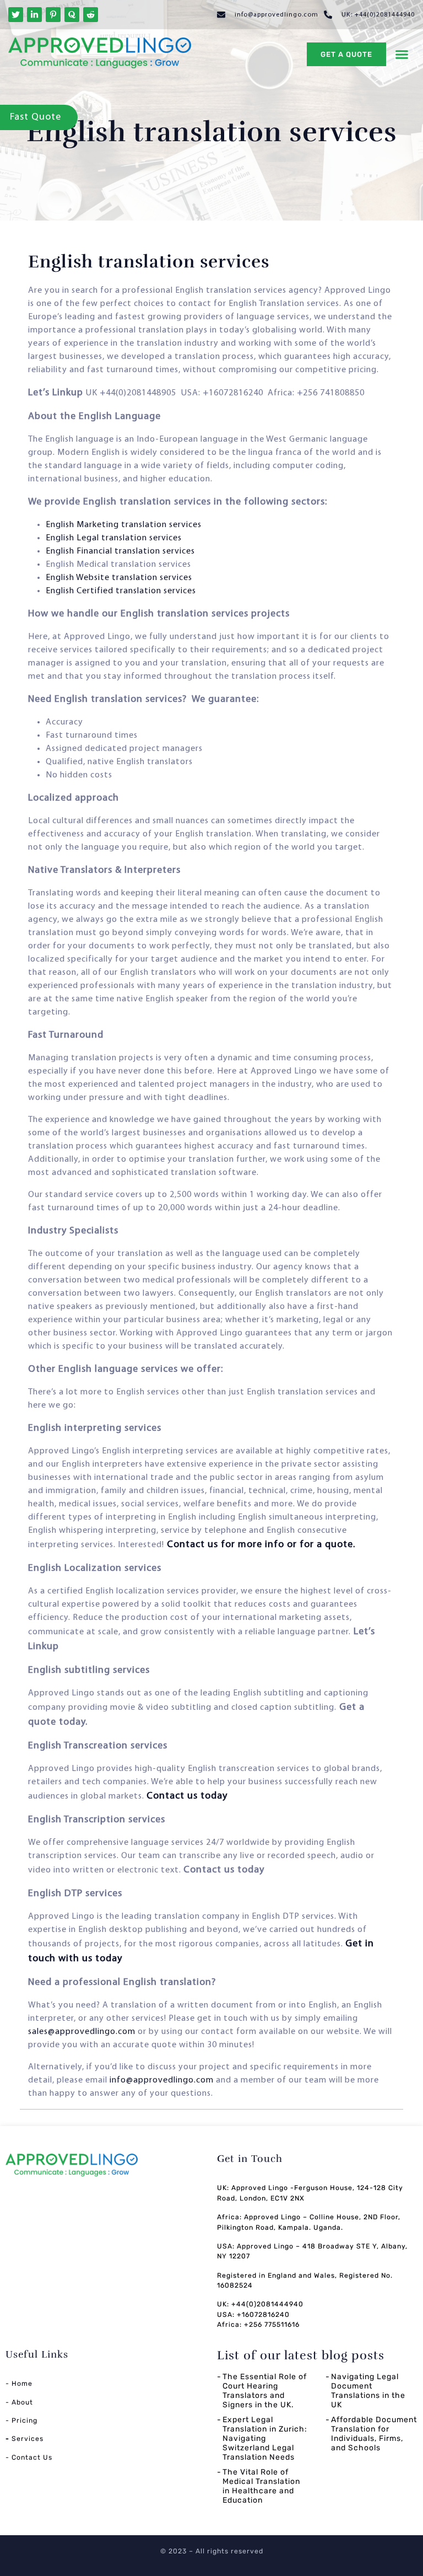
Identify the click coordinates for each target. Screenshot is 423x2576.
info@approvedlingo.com (162, 2080)
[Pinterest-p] (53, 15)
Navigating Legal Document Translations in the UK (368, 2390)
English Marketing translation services (125, 525)
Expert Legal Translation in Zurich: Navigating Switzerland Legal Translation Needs (265, 2438)
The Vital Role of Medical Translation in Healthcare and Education (261, 2486)
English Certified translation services (121, 591)
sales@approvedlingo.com (82, 2032)
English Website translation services (120, 578)
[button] (402, 55)
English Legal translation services (115, 538)
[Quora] (72, 15)
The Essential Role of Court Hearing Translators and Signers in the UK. (265, 2390)
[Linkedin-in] (34, 15)
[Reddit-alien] (91, 15)
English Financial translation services (121, 551)
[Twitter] (16, 15)
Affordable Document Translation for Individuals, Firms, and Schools (374, 2433)
